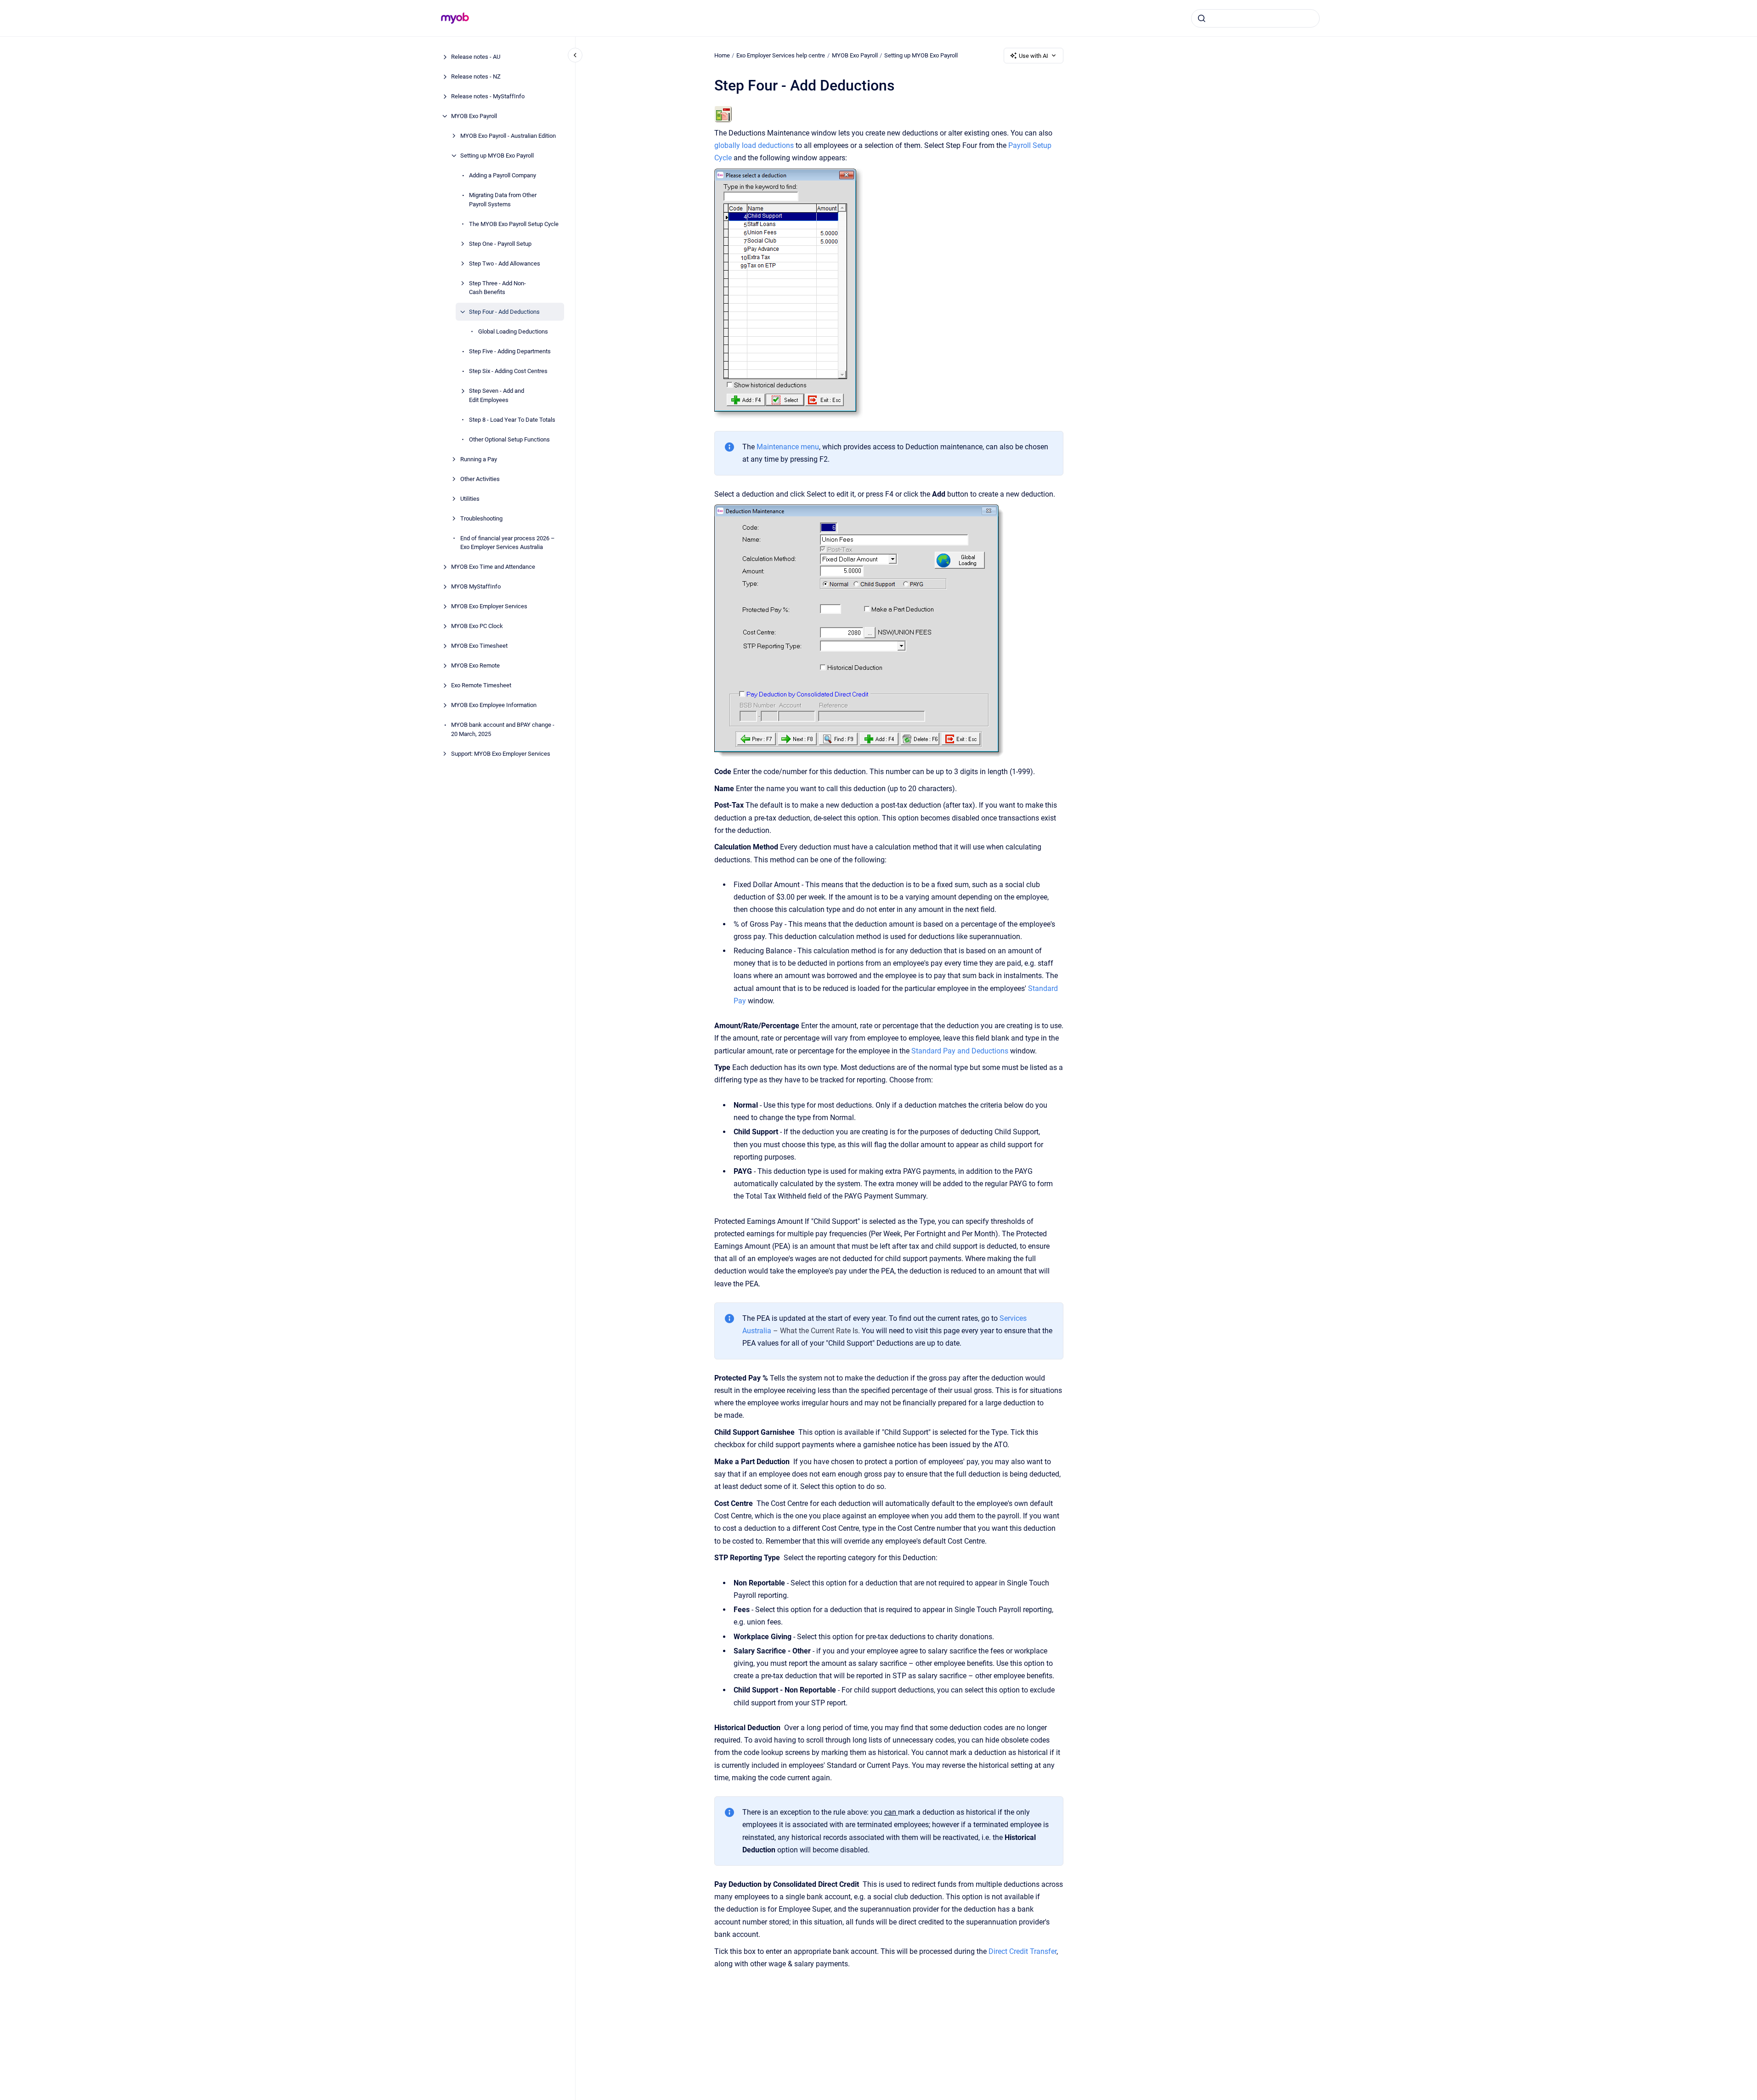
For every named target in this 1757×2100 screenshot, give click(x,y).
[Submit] (1202, 18)
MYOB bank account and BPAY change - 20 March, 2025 (503, 729)
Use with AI (1034, 56)
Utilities (470, 498)
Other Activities (480, 478)
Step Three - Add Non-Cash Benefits (497, 287)
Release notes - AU (476, 57)
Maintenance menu (788, 447)
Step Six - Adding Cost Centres (508, 371)
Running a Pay (479, 459)
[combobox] (1255, 18)
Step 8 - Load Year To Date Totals (512, 419)
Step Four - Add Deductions (504, 312)
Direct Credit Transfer (1023, 1951)
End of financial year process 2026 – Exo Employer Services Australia (508, 542)
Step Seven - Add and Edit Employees (497, 395)
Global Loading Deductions (513, 331)
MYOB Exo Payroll (474, 116)
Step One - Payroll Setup (500, 243)
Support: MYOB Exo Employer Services (501, 753)
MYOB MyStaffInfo (476, 586)
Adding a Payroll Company (503, 175)
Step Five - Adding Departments (510, 351)
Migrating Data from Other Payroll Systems (503, 200)
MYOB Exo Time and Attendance (493, 567)
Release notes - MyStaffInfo (488, 96)
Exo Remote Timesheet (481, 685)
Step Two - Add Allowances (505, 263)
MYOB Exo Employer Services (489, 606)
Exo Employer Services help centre (781, 55)
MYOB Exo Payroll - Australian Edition (508, 136)
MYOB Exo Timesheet (479, 646)
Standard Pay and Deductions (960, 1051)
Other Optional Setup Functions (509, 439)
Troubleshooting (481, 518)
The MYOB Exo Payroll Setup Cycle (514, 224)
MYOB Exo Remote (475, 665)
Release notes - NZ (476, 76)
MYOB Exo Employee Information (494, 705)
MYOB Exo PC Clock (477, 626)
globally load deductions (754, 145)
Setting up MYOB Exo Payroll (497, 156)
